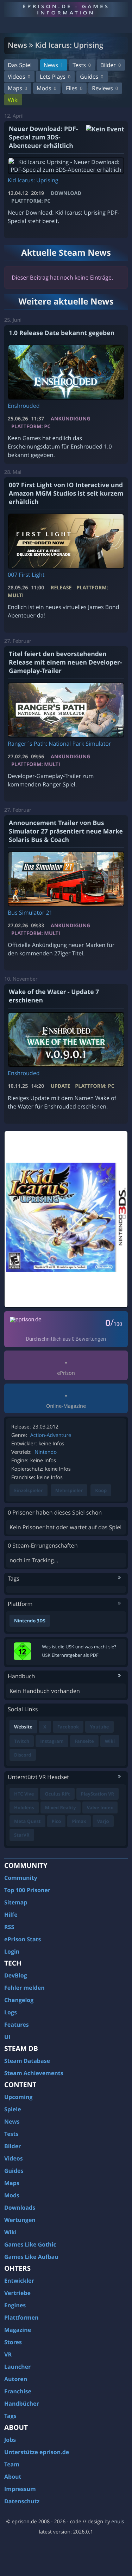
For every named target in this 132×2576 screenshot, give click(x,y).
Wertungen (20, 2220)
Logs (11, 2012)
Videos (19, 77)
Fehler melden (24, 1988)
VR (8, 2354)
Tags (10, 2416)
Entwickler (19, 2281)
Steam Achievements (34, 2073)
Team (12, 2464)
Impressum (20, 2489)
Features (17, 2025)
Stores (13, 2342)
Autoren (16, 2379)
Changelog (19, 2000)
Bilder (111, 65)
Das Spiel (20, 65)
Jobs (10, 2440)
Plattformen (21, 2317)
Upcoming (18, 2097)
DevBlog (16, 1975)
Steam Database (27, 2061)
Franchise (18, 2391)
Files (74, 88)
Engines (15, 2305)
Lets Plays (55, 77)
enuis (118, 2522)
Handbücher (22, 2404)
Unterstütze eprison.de (37, 2452)
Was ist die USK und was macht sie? (79, 1647)
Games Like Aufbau (31, 2257)
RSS (9, 1927)
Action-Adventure (51, 1435)
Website (23, 1727)
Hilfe (11, 1915)
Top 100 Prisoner (27, 1890)
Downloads (20, 2208)
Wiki (13, 100)
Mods (46, 88)
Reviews (105, 88)
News (53, 65)
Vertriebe (17, 2293)
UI (7, 2037)
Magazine (18, 2330)
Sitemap (16, 1902)
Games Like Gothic (30, 2244)
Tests (82, 65)
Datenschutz (22, 2501)
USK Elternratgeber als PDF (70, 1655)
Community (21, 1878)
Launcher (17, 2367)
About (13, 2477)
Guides (92, 77)
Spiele (13, 2109)
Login (12, 1951)
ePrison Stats (23, 1939)
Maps (17, 88)
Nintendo (46, 1452)
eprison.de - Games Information (66, 9)
